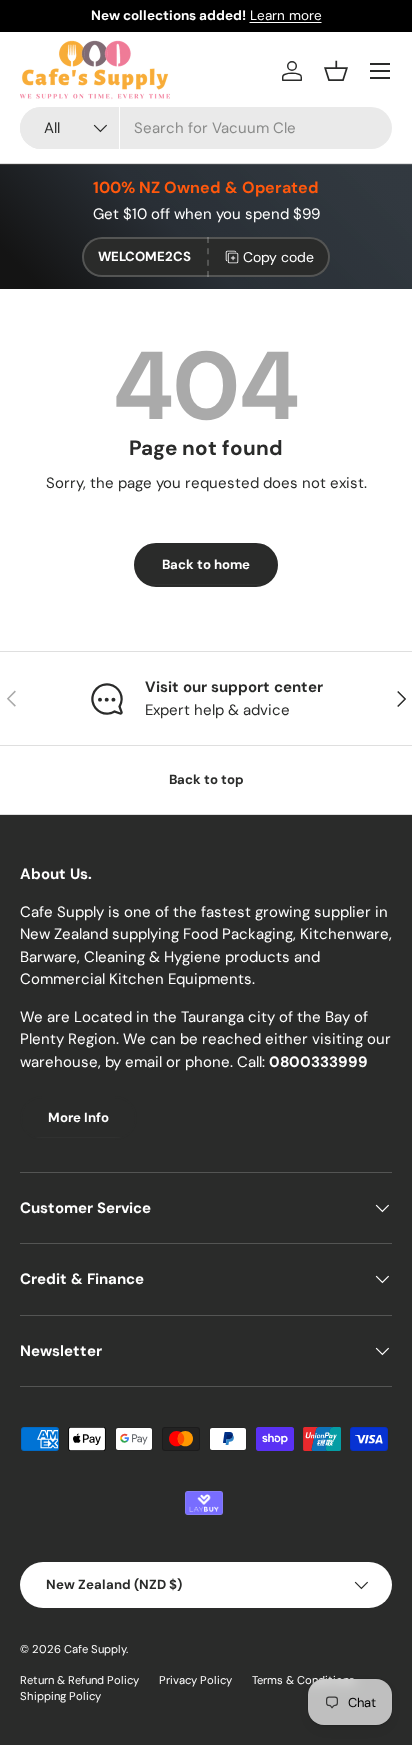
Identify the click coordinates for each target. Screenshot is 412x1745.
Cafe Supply (95, 1649)
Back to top (206, 779)
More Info (78, 1117)
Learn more (286, 15)
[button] (336, 71)
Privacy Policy (195, 1680)
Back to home (206, 564)
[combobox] (206, 128)
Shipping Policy (60, 1696)
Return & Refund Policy (79, 1680)
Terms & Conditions (303, 1680)
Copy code (278, 257)
